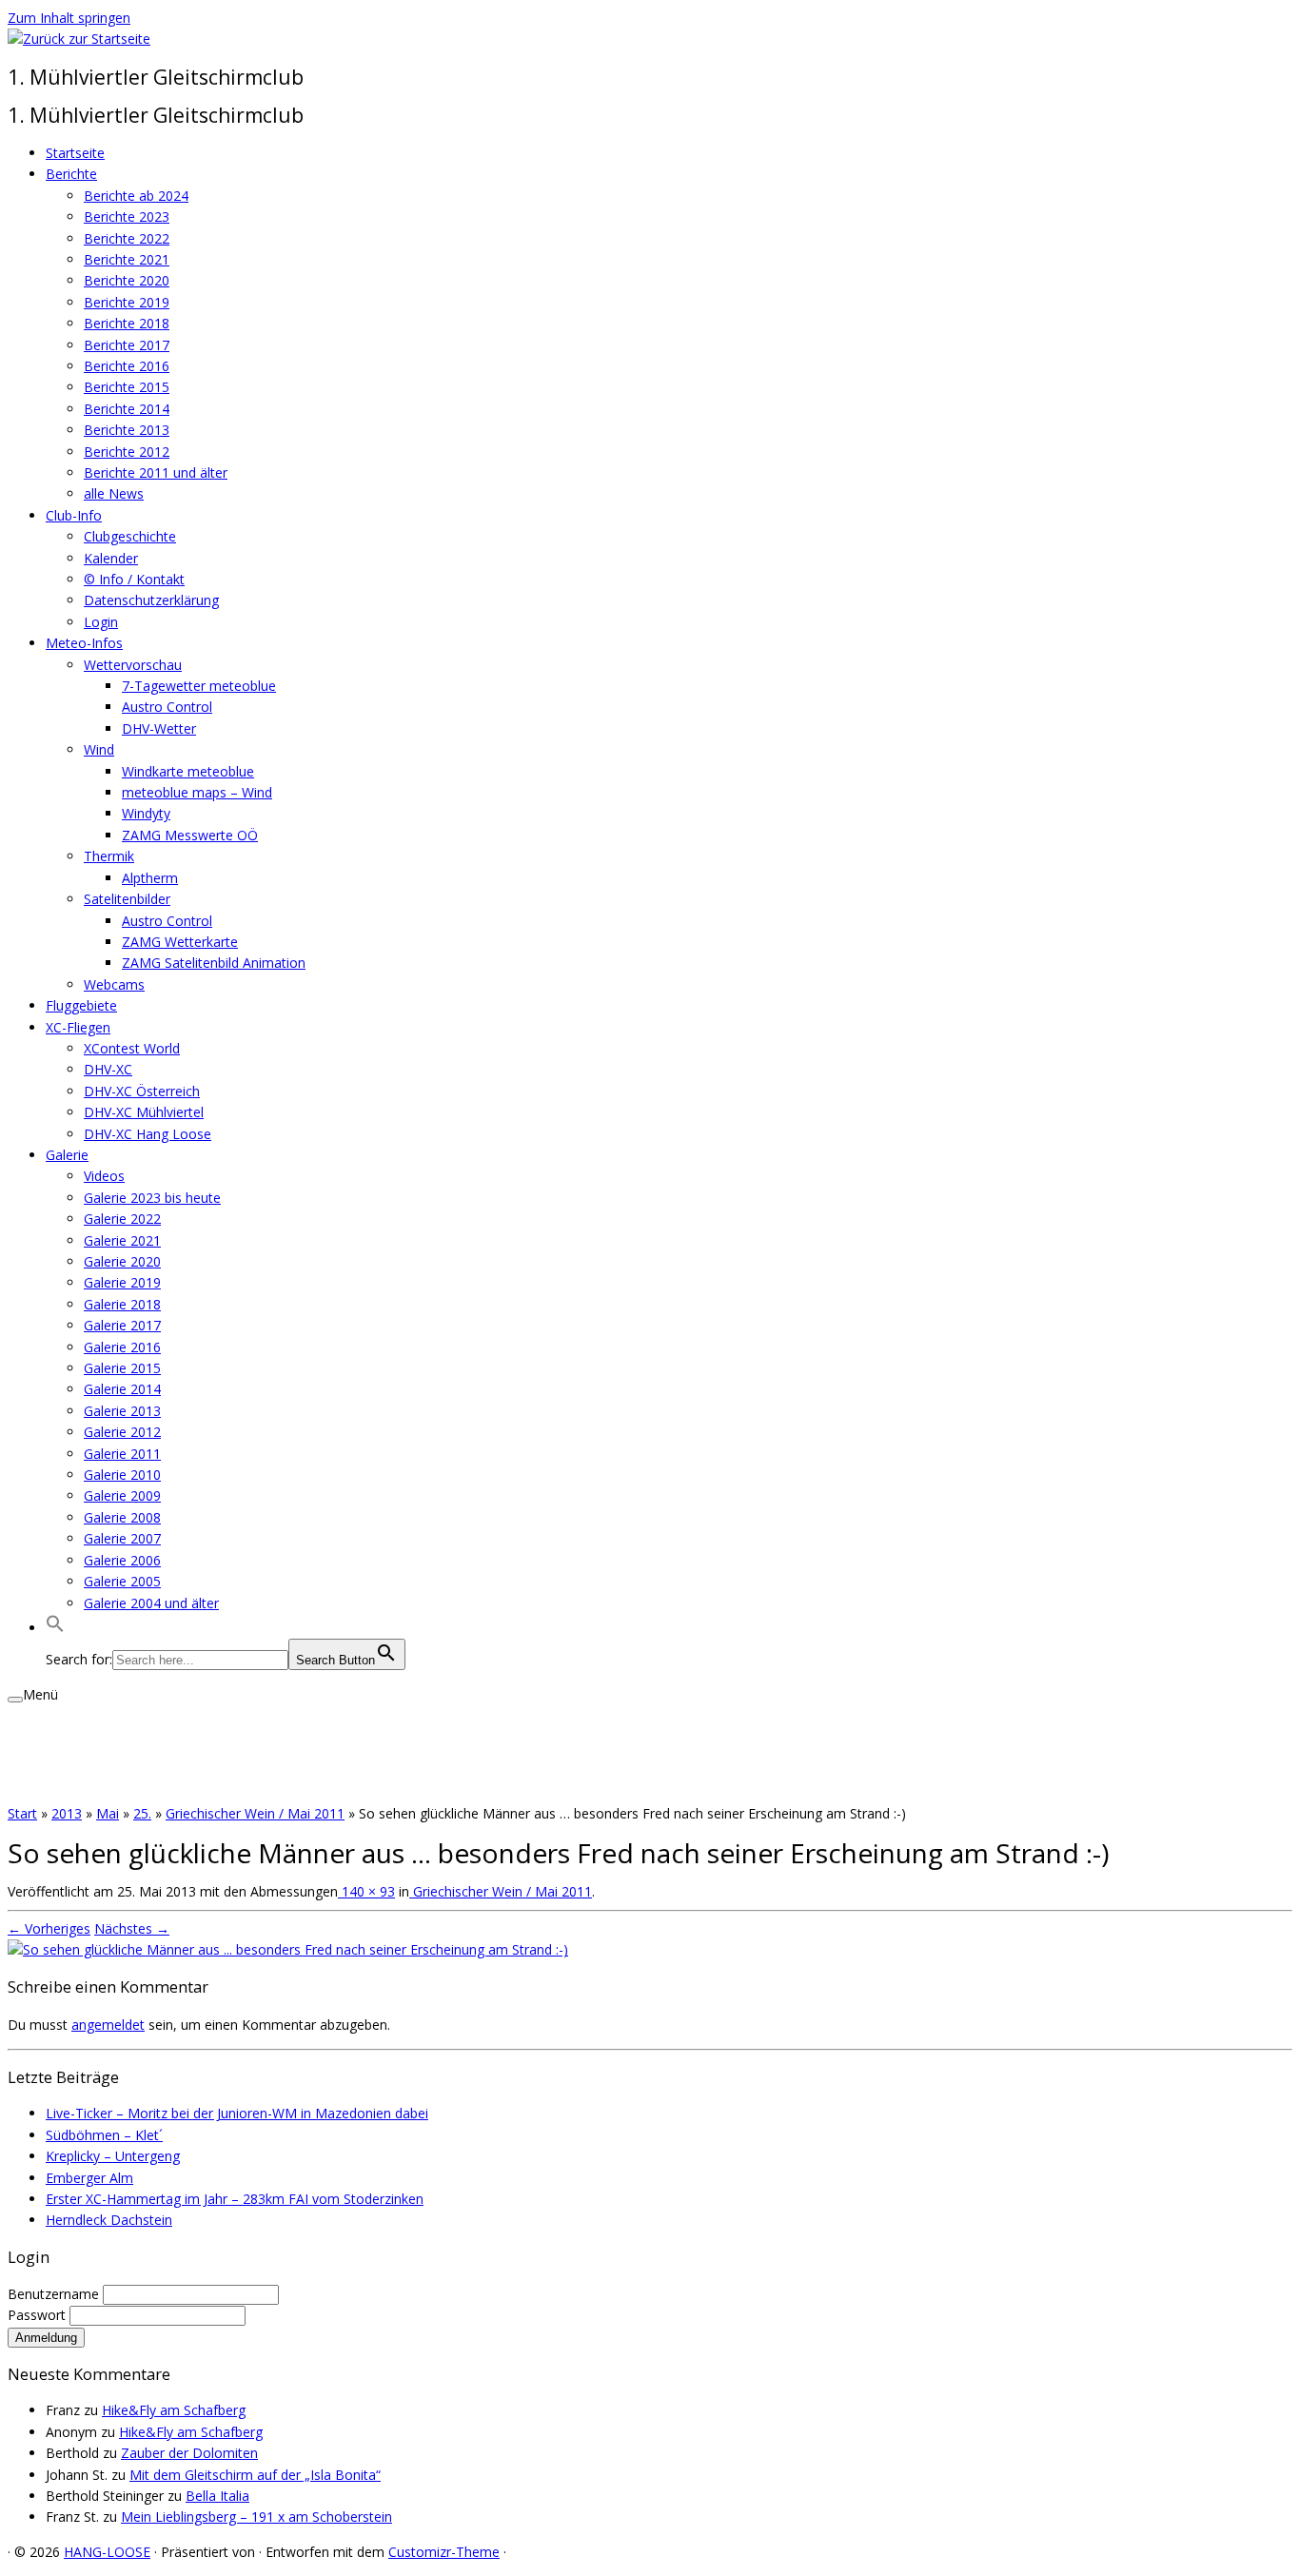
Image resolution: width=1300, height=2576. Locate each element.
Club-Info (74, 515)
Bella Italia (217, 2496)
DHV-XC (108, 1069)
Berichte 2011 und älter (156, 472)
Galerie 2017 (122, 1325)
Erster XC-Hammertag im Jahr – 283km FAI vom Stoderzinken (235, 2199)
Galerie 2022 (122, 1219)
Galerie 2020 (122, 1261)
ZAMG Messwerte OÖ (190, 835)
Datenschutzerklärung (151, 600)
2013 (67, 1813)
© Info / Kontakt (134, 579)
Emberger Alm (89, 2178)
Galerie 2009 (122, 1495)
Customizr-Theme (444, 2552)
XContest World (132, 1048)
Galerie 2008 (122, 1517)
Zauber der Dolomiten (189, 2453)
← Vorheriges (49, 1928)
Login (101, 622)
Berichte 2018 (127, 323)
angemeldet (108, 2025)
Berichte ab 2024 (136, 196)
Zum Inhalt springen (69, 18)
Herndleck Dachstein (109, 2220)
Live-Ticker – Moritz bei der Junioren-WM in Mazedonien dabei (237, 2113)
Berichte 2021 (127, 259)
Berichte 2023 (127, 216)
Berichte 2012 (127, 452)
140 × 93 (366, 1891)
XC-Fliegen (78, 1027)
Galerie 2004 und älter (151, 1603)
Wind (99, 749)
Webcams (114, 984)
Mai (108, 1813)
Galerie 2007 (122, 1538)
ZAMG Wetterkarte (180, 942)
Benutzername (55, 2294)
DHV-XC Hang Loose (148, 1134)
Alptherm (150, 878)
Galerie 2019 (122, 1282)
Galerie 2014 (122, 1389)
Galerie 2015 (122, 1368)
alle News (114, 493)
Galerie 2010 (122, 1475)
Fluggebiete (81, 1005)
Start (22, 1813)
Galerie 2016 (122, 1347)
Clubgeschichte (130, 536)
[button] (55, 1628)
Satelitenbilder (127, 899)
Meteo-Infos (84, 643)
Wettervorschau (133, 665)
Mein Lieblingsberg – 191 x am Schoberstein (256, 2517)
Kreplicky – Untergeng (113, 2156)
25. (142, 1813)
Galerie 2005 (122, 1581)
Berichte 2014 (127, 409)
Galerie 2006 (122, 1560)
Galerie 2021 (122, 1240)
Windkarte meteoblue (188, 771)
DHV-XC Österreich (142, 1091)
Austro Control (167, 707)
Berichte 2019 (127, 302)
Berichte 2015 (127, 387)
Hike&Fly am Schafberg (174, 2410)
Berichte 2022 (127, 238)
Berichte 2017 (127, 345)
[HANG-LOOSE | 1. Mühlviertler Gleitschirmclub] (79, 39)
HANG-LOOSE (107, 2552)
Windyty (146, 813)
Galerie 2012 (122, 1432)
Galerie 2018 (122, 1304)
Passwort (39, 2315)
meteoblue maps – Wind (197, 792)
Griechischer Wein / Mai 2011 (255, 1813)
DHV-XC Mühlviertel (144, 1112)
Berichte (71, 174)
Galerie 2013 (122, 1411)
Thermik (109, 856)
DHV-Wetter (159, 728)
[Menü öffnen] (15, 1700)
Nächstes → (132, 1928)
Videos (104, 1176)
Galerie (67, 1155)
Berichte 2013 (127, 430)
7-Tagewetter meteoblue (199, 686)
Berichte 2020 (127, 280)
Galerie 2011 (122, 1454)
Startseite (75, 153)
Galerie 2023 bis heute (152, 1198)
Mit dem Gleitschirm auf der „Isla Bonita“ (255, 2475)
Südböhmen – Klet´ (104, 2135)
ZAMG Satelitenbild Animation (214, 963)
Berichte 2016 (127, 366)
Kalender (111, 558)
